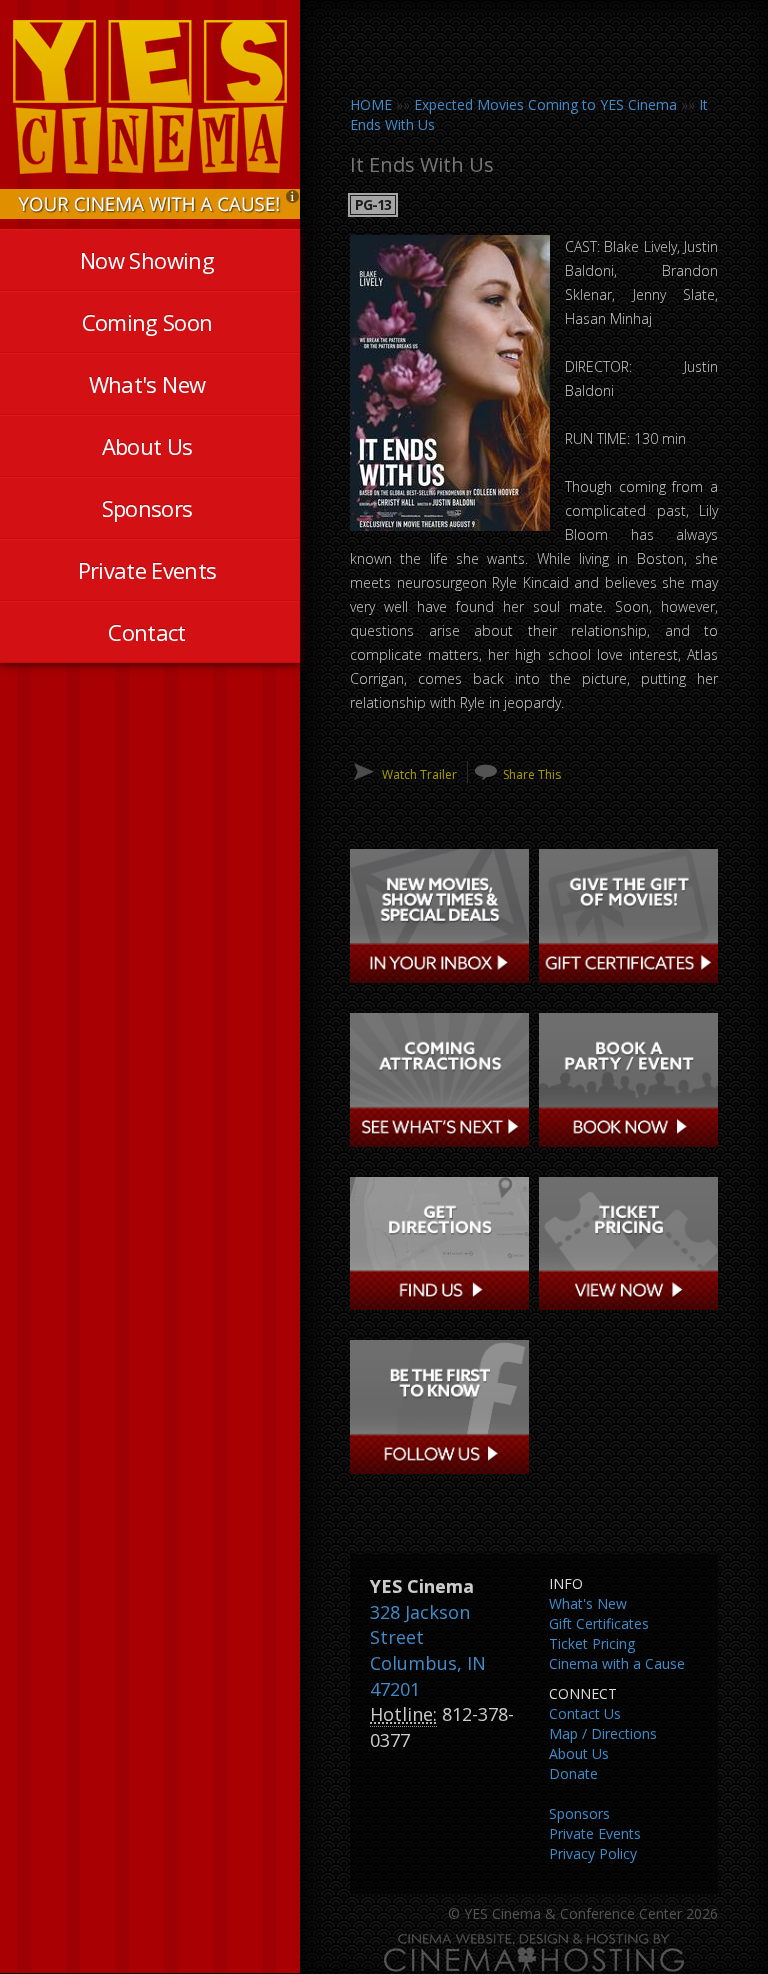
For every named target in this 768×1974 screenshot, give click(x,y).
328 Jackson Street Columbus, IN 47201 (428, 1650)
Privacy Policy (593, 1853)
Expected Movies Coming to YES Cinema (545, 104)
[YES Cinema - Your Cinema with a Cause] (150, 202)
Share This (532, 774)
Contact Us (585, 1713)
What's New (147, 384)
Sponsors (147, 508)
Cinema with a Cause (617, 1663)
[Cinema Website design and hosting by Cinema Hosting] (534, 1952)
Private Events (147, 570)
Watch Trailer (419, 774)
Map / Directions (603, 1733)
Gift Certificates (599, 1623)
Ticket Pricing (592, 1643)
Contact (146, 632)
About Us (147, 446)
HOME (371, 104)
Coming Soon (147, 322)
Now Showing (147, 260)
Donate (573, 1773)
